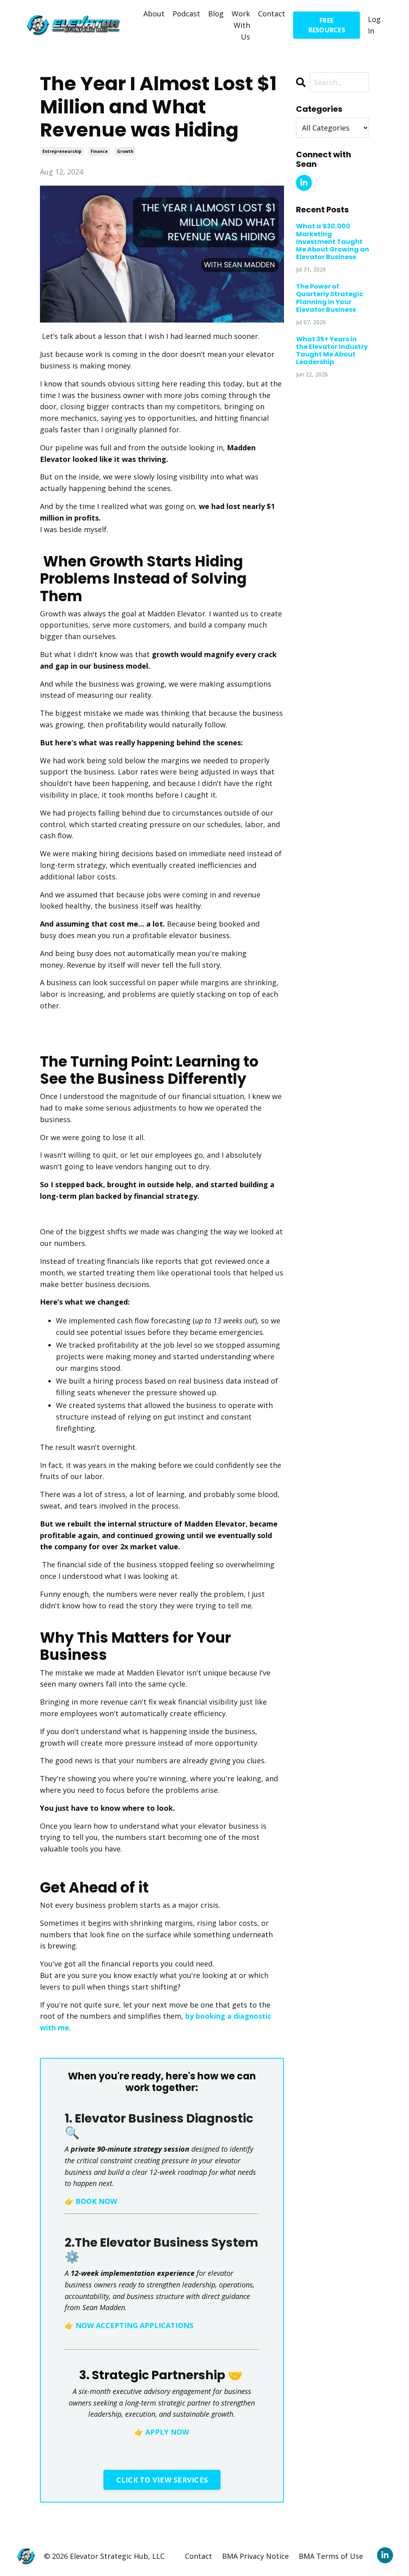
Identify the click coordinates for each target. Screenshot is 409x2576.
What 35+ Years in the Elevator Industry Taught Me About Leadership (332, 351)
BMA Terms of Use (331, 2556)
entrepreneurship (62, 151)
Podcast (186, 14)
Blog (216, 14)
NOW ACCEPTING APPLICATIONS (134, 2325)
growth (125, 151)
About (154, 14)
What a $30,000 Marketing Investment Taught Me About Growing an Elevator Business (333, 242)
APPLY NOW (167, 2432)
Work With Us (241, 25)
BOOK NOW (96, 2201)
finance (99, 151)
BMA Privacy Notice (255, 2556)
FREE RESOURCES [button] (327, 25)
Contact (272, 14)
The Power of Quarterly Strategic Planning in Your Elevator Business (330, 298)
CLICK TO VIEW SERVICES (162, 2480)
